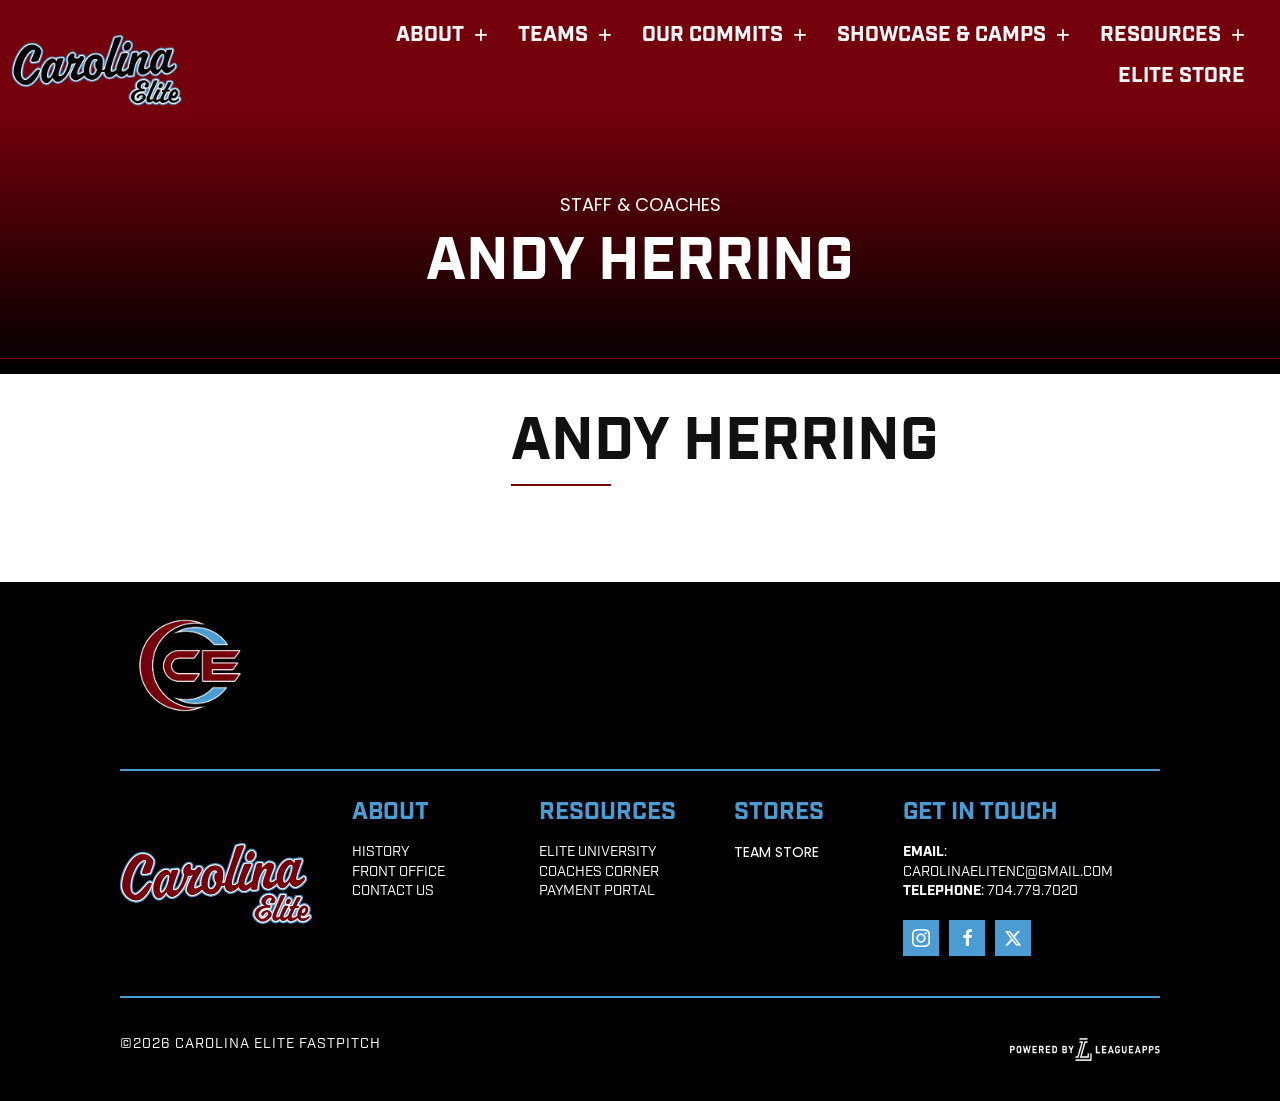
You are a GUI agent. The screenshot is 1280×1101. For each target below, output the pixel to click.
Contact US (393, 891)
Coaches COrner (599, 872)
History (380, 852)
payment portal (597, 891)
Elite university (597, 852)
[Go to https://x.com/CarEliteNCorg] (1013, 938)
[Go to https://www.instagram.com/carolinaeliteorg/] (921, 938)
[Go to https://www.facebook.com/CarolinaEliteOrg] (967, 938)
